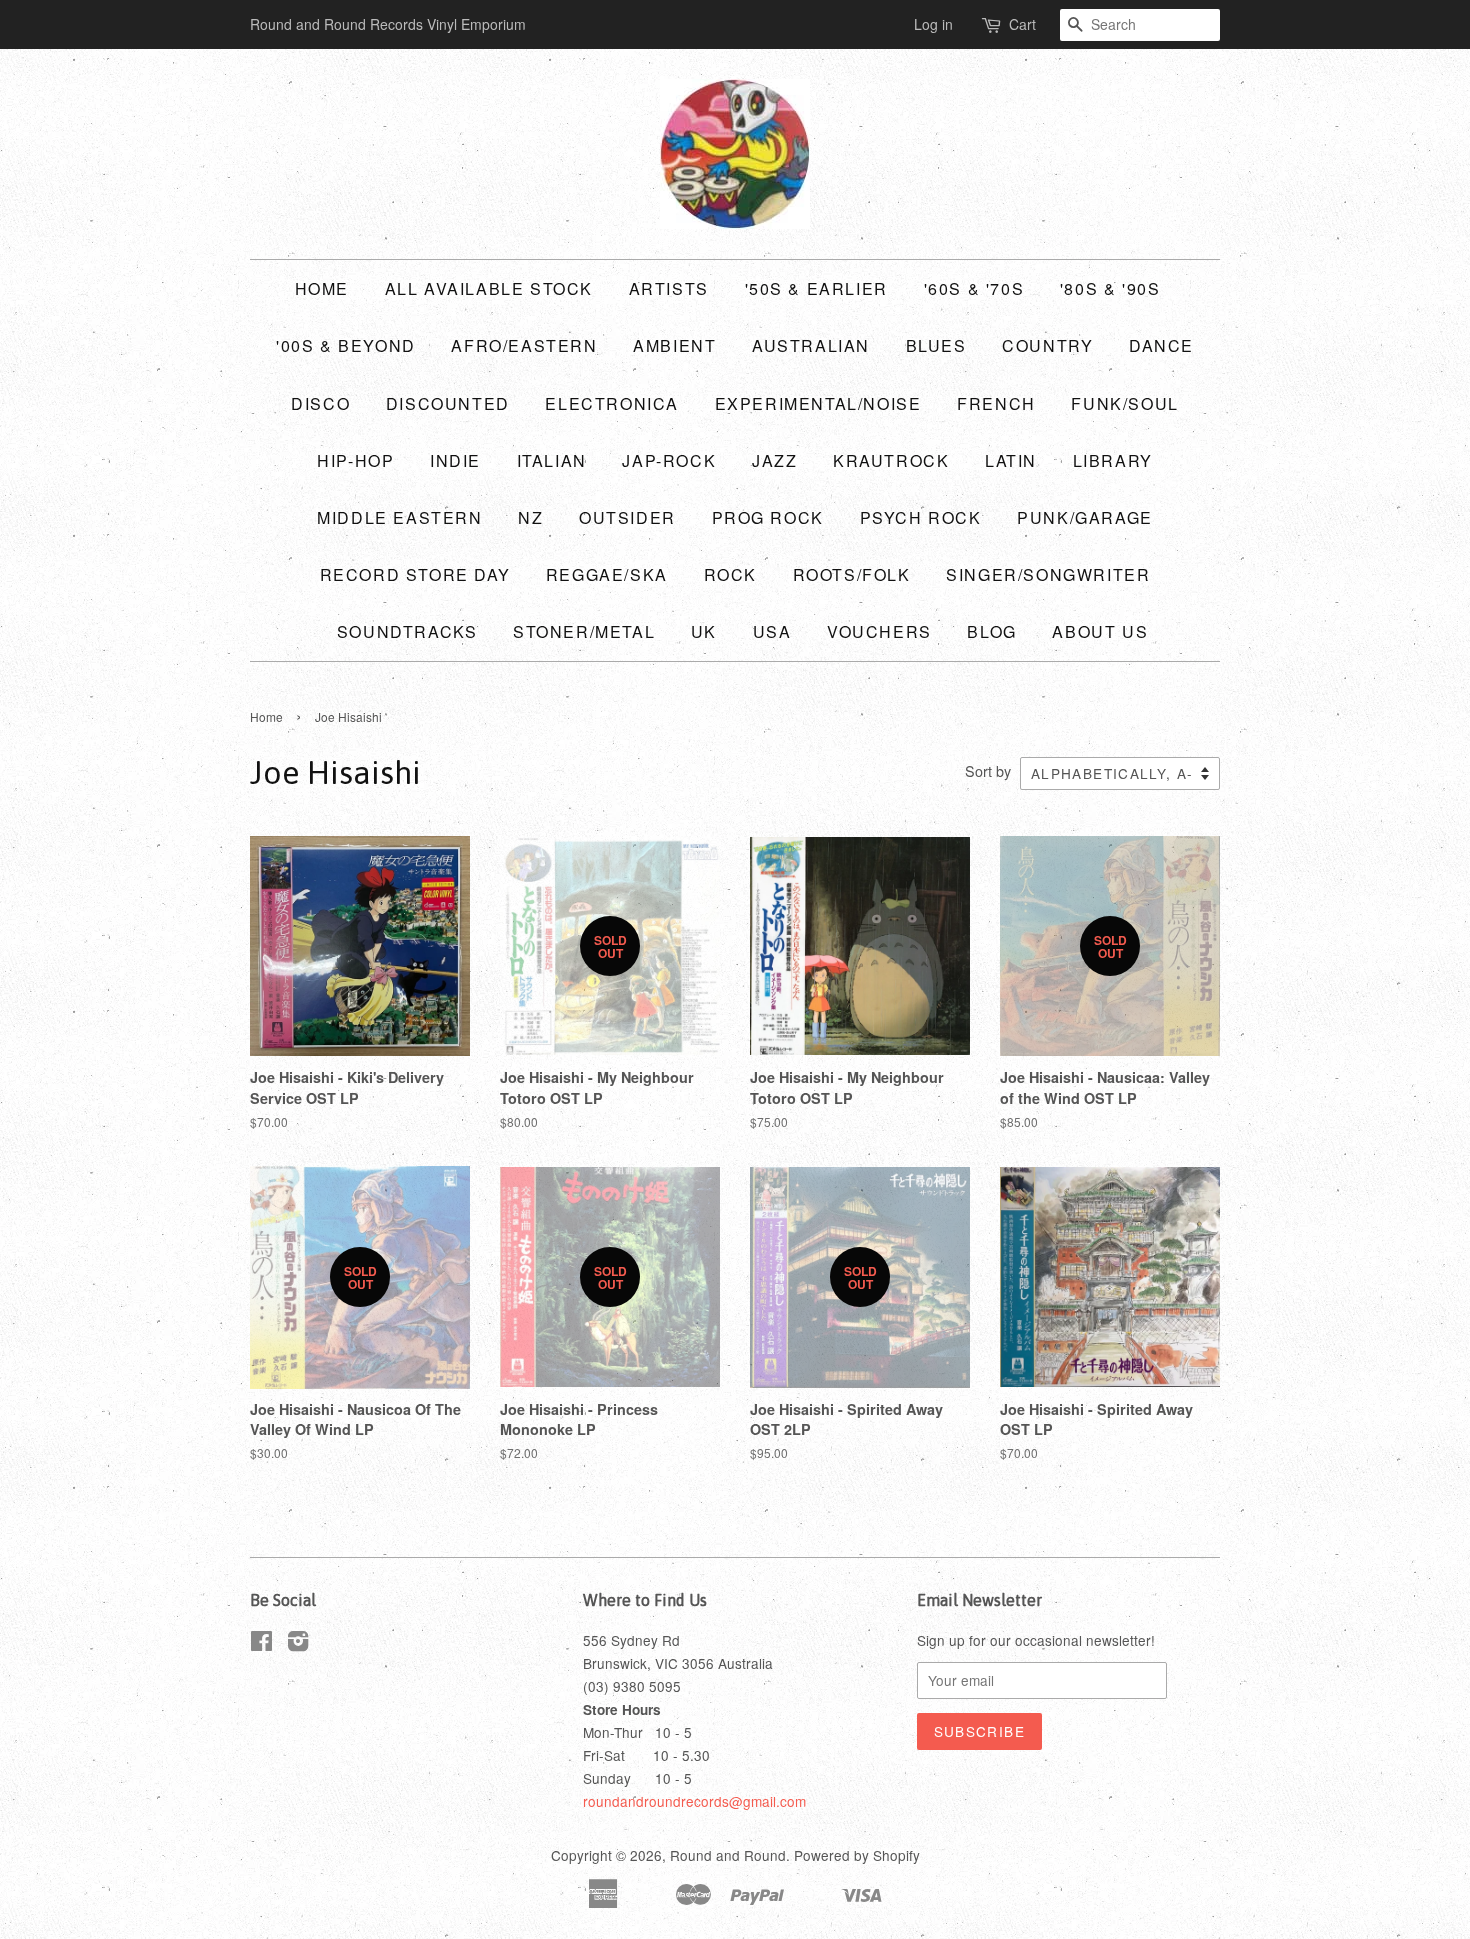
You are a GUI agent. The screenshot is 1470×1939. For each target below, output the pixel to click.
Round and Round (728, 1855)
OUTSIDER (627, 517)
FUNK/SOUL (1124, 403)
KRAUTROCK (891, 460)
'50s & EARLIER (816, 288)
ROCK (730, 574)
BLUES (936, 345)
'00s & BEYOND (346, 345)
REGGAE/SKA (607, 574)
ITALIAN (552, 460)
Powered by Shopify (857, 1855)
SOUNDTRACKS (407, 631)
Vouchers (879, 631)
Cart (1022, 24)
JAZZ (774, 460)
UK (704, 631)
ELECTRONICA (612, 403)
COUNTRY (1047, 345)
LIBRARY (1113, 460)
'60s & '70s (974, 288)
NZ (530, 517)
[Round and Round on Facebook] (261, 1644)
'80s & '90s (1110, 288)
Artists (669, 288)
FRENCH (996, 403)
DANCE (1161, 345)
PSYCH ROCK (921, 517)
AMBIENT (674, 345)
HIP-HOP (355, 460)
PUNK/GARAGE (1085, 517)
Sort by (988, 770)
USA (772, 631)
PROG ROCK (768, 517)
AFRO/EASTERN (524, 345)
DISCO (320, 403)
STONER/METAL (584, 631)
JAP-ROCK (669, 460)
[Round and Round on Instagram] (298, 1644)
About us (1100, 631)
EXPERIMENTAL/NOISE (818, 403)
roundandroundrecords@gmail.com (694, 1801)
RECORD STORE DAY (415, 574)
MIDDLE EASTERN (399, 517)
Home (322, 288)
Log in (933, 24)
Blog (991, 631)
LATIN (1011, 460)
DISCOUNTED (448, 403)
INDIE (455, 460)
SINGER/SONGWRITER (1048, 574)
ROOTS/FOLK (852, 574)
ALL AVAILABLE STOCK (489, 288)
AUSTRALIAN (811, 345)
